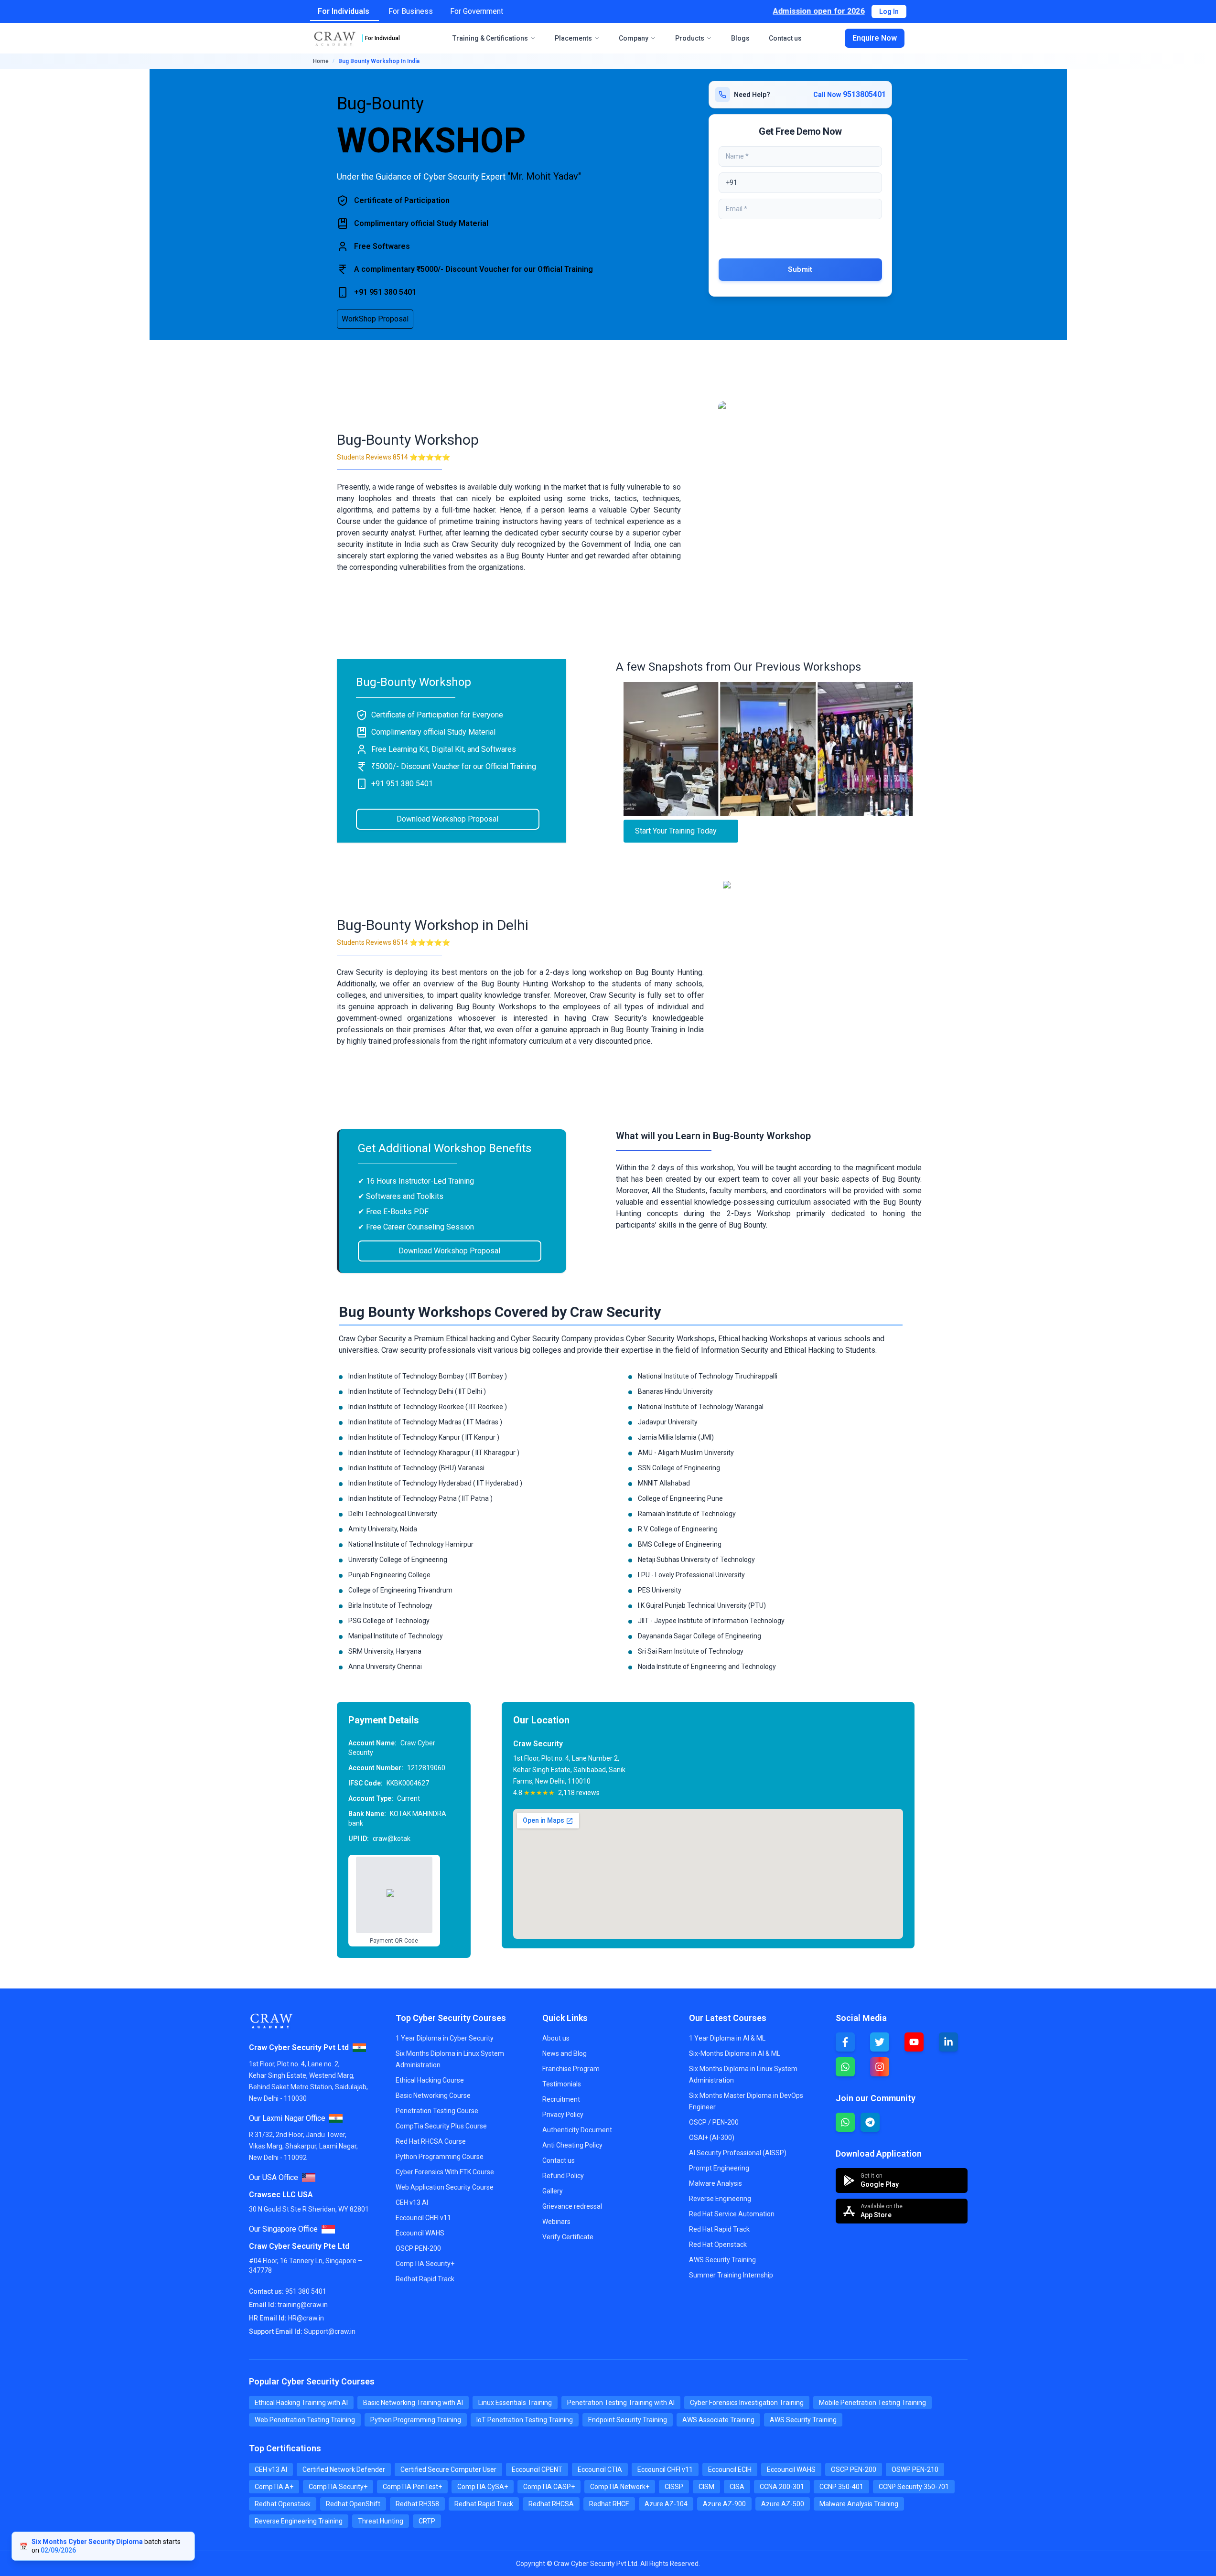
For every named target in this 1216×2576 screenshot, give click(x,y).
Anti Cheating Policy (572, 2145)
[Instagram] (880, 2067)
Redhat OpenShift (353, 2504)
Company (634, 38)
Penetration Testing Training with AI (621, 2403)
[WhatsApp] (845, 2067)
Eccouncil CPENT (537, 2469)
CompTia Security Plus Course (441, 2126)
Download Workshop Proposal (447, 819)
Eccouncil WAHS (420, 2233)
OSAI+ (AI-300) (712, 2138)
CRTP (427, 2521)
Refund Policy (563, 2176)
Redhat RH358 (417, 2504)
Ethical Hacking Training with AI (301, 2403)
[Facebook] (845, 2042)
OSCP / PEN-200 (714, 2122)
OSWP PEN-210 (915, 2469)
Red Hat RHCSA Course (431, 2141)
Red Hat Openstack (718, 2245)
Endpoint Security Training (628, 2420)
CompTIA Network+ (620, 2487)
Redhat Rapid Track (425, 2279)
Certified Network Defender (344, 2469)
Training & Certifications (490, 38)
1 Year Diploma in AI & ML (727, 2038)
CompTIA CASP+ (549, 2487)
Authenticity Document (577, 2130)
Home (321, 61)
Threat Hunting (381, 2521)
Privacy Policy (563, 2115)
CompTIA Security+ (425, 2264)
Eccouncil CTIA (600, 2469)
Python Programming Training (416, 2420)
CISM (706, 2487)
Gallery (553, 2191)
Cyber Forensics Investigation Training (747, 2403)
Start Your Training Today (676, 831)
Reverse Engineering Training (299, 2521)
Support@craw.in (330, 2331)
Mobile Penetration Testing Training (872, 2403)
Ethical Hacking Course (430, 2080)
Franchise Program (571, 2069)
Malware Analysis (716, 2183)
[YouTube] (914, 2042)
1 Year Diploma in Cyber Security (445, 2038)
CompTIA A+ (274, 2487)
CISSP (674, 2487)
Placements (573, 38)
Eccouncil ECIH (730, 2469)
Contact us (785, 38)
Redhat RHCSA (551, 2504)
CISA (737, 2487)
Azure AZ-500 (783, 2504)
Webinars (556, 2222)
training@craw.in (303, 2305)
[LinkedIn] (948, 2042)
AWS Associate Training (718, 2420)
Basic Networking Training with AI (413, 2403)
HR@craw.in (306, 2318)
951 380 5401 (306, 2291)
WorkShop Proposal (375, 319)
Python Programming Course (440, 2157)
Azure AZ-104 (666, 2504)
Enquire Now (875, 38)
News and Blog (565, 2053)
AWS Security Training (722, 2260)
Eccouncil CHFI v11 (423, 2218)
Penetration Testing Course (437, 2111)
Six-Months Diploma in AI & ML (735, 2053)
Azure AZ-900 (724, 2504)
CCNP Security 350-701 (914, 2487)
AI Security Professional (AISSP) (738, 2153)
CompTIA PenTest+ (412, 2487)
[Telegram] (870, 2122)
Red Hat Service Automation (732, 2214)
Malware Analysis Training (859, 2504)
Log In (889, 11)
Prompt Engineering (719, 2168)
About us (556, 2038)
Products (690, 38)
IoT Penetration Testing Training (525, 2420)
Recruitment (561, 2099)
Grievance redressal (572, 2206)
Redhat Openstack (283, 2504)
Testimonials (562, 2084)
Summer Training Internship (731, 2275)
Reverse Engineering (720, 2199)
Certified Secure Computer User (448, 2469)
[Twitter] (880, 2042)
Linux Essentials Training (515, 2403)
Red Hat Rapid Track (719, 2229)
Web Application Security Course (445, 2187)
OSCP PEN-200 (418, 2248)
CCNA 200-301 (782, 2487)
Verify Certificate (568, 2237)
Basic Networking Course (433, 2095)
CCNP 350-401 (841, 2487)
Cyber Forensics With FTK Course (445, 2172)
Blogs (740, 38)
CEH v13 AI (412, 2202)
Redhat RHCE (609, 2504)
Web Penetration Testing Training (305, 2420)
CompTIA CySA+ (483, 2487)
